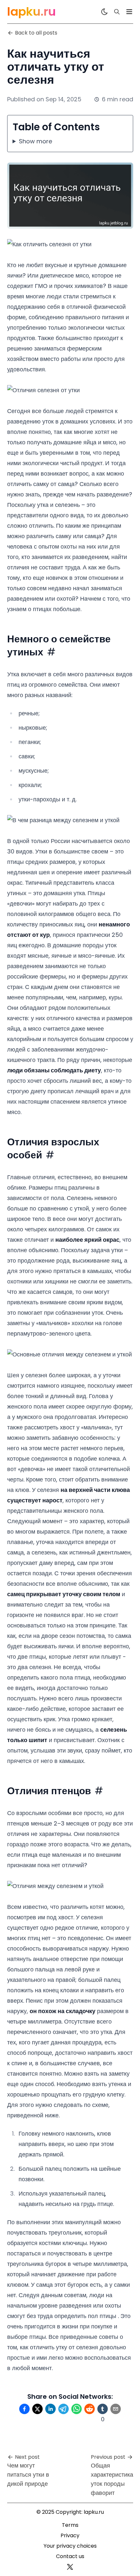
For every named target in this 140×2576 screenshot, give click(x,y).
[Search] (117, 12)
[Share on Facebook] (24, 2409)
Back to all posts (36, 33)
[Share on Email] (116, 2409)
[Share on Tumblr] (103, 2409)
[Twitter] (70, 2567)
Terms (70, 2525)
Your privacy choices (70, 2546)
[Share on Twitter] (37, 2409)
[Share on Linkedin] (50, 2409)
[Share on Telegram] (63, 2409)
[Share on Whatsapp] (77, 2409)
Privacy (70, 2535)
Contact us (70, 2556)
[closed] (129, 12)
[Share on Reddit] (90, 2409)
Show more (35, 141)
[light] (105, 12)
